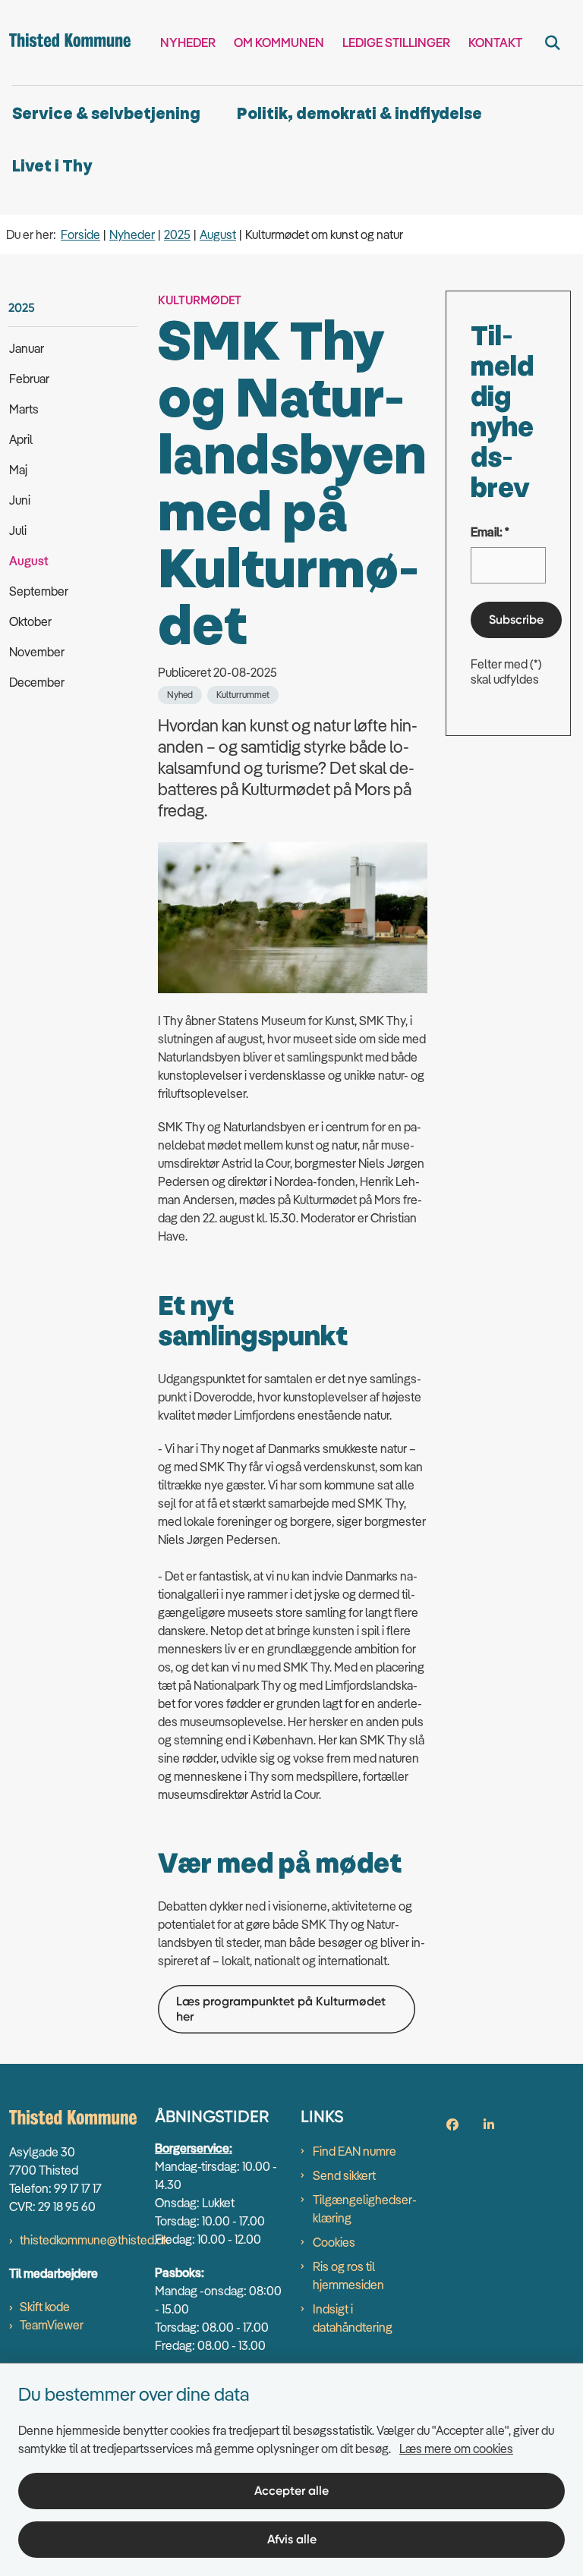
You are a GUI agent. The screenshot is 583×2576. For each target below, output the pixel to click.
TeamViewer (52, 2325)
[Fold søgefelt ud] (553, 42)
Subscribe (516, 620)
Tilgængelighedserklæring (365, 2209)
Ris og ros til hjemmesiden (348, 2276)
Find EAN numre (355, 2151)
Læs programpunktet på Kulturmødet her (281, 2009)
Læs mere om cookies (456, 2449)
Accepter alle (291, 2491)
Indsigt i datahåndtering (353, 2318)
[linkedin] (489, 2125)
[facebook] (452, 2125)
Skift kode (45, 2307)
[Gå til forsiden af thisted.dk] (65, 42)
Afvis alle (292, 2539)
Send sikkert (344, 2175)
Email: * (490, 532)
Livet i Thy (52, 167)
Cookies (334, 2242)
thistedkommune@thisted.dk (94, 2240)
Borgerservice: (194, 2148)
